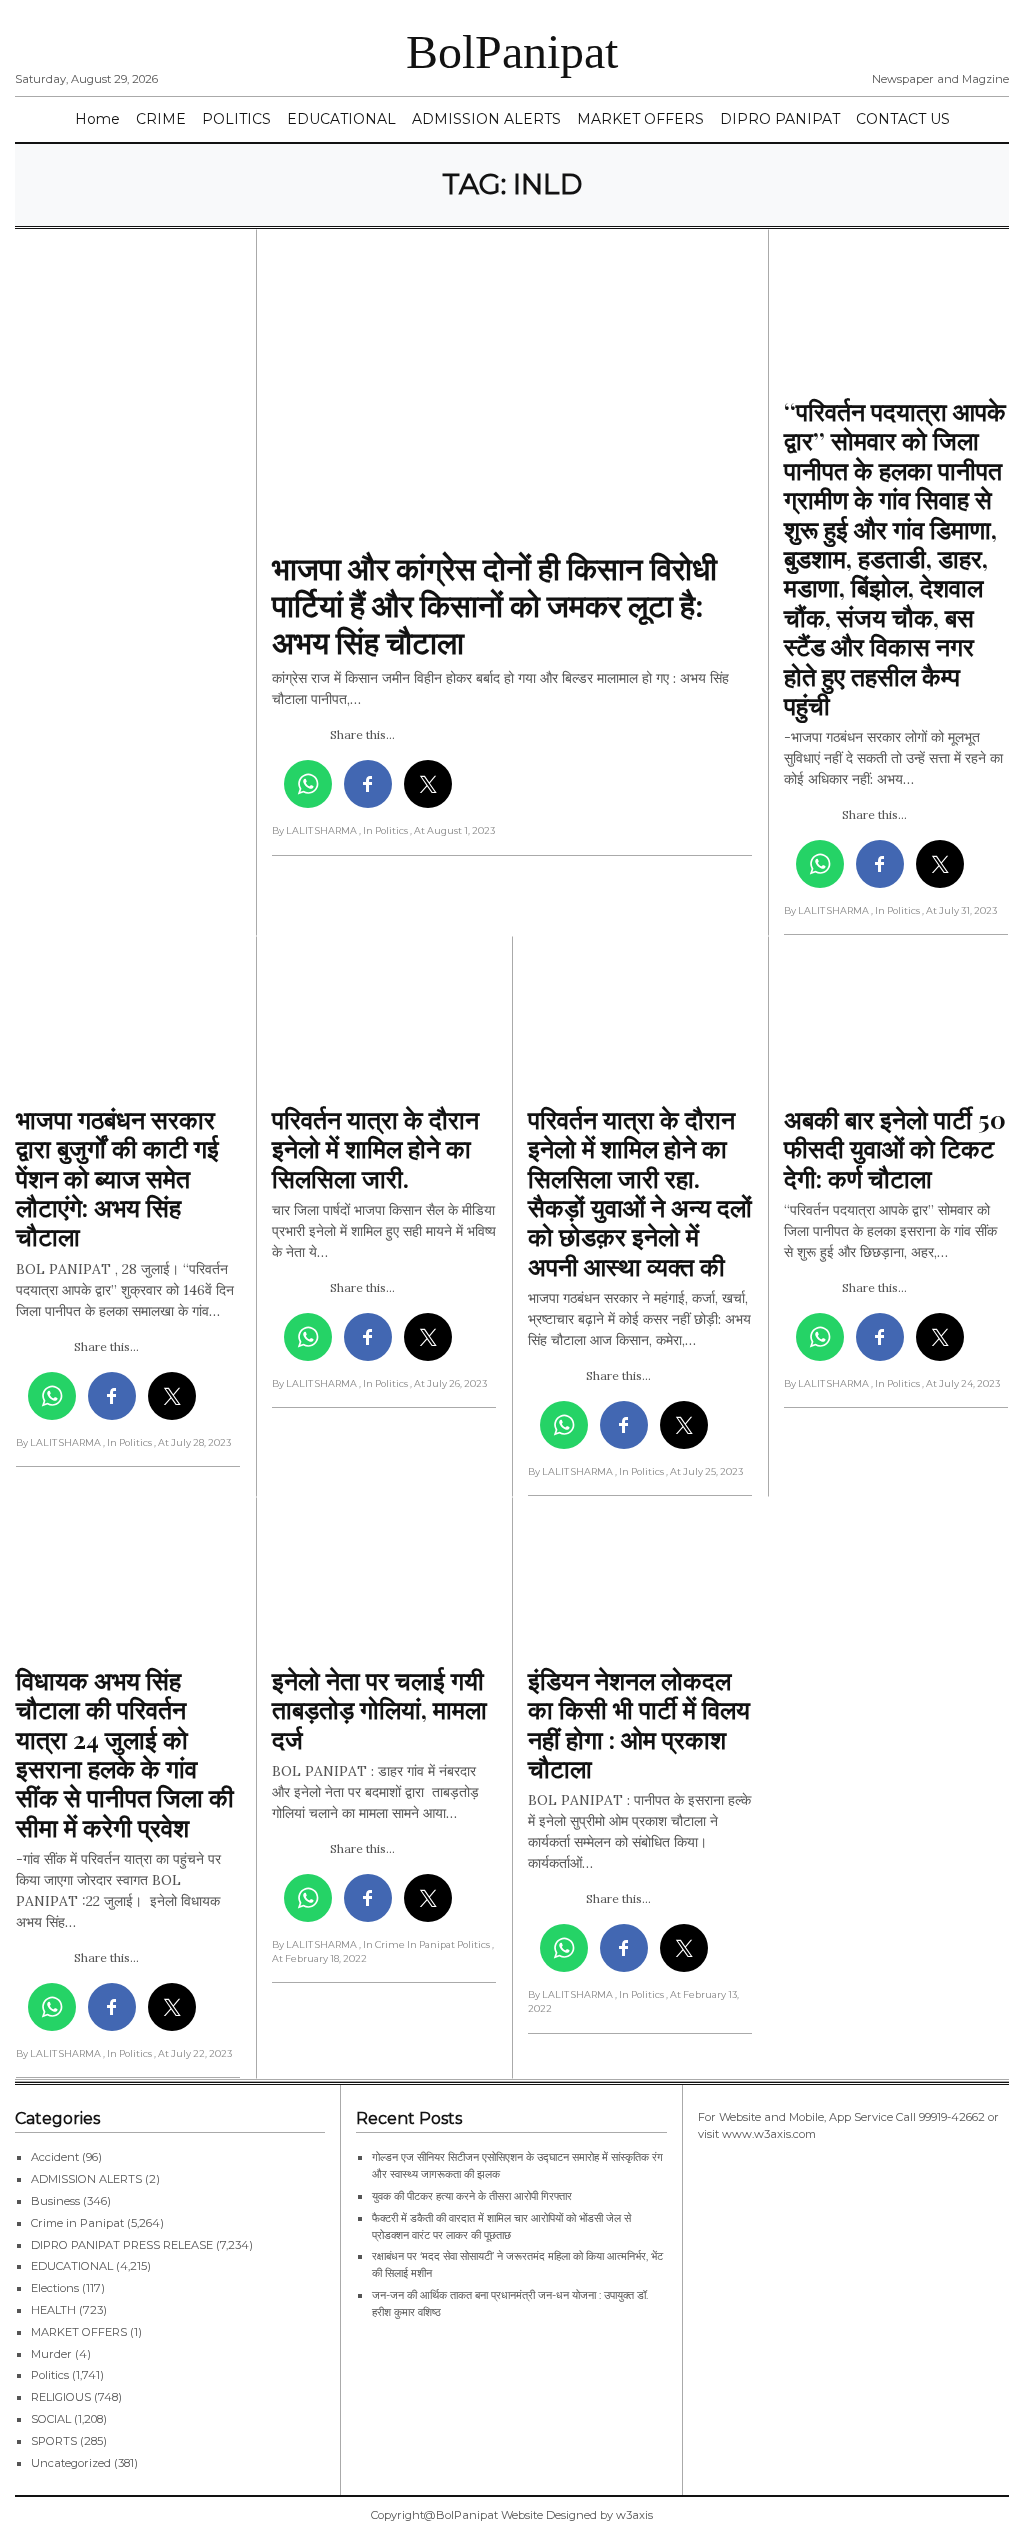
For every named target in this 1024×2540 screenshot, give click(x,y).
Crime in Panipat (77, 2223)
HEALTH (53, 2310)
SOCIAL (51, 2419)
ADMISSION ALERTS (486, 119)
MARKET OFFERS (640, 119)
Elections (55, 2288)
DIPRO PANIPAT (780, 119)
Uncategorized (71, 2463)
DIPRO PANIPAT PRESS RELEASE (122, 2245)
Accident (55, 2157)
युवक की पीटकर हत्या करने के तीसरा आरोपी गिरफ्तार (472, 2196)
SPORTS (54, 2441)
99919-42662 (952, 2117)
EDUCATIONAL (341, 119)
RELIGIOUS (61, 2397)
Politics (50, 2375)
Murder (51, 2354)
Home (97, 119)
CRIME (161, 119)
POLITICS (236, 119)
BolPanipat (512, 51)
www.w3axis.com (769, 2134)
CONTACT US (903, 119)
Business (55, 2201)
